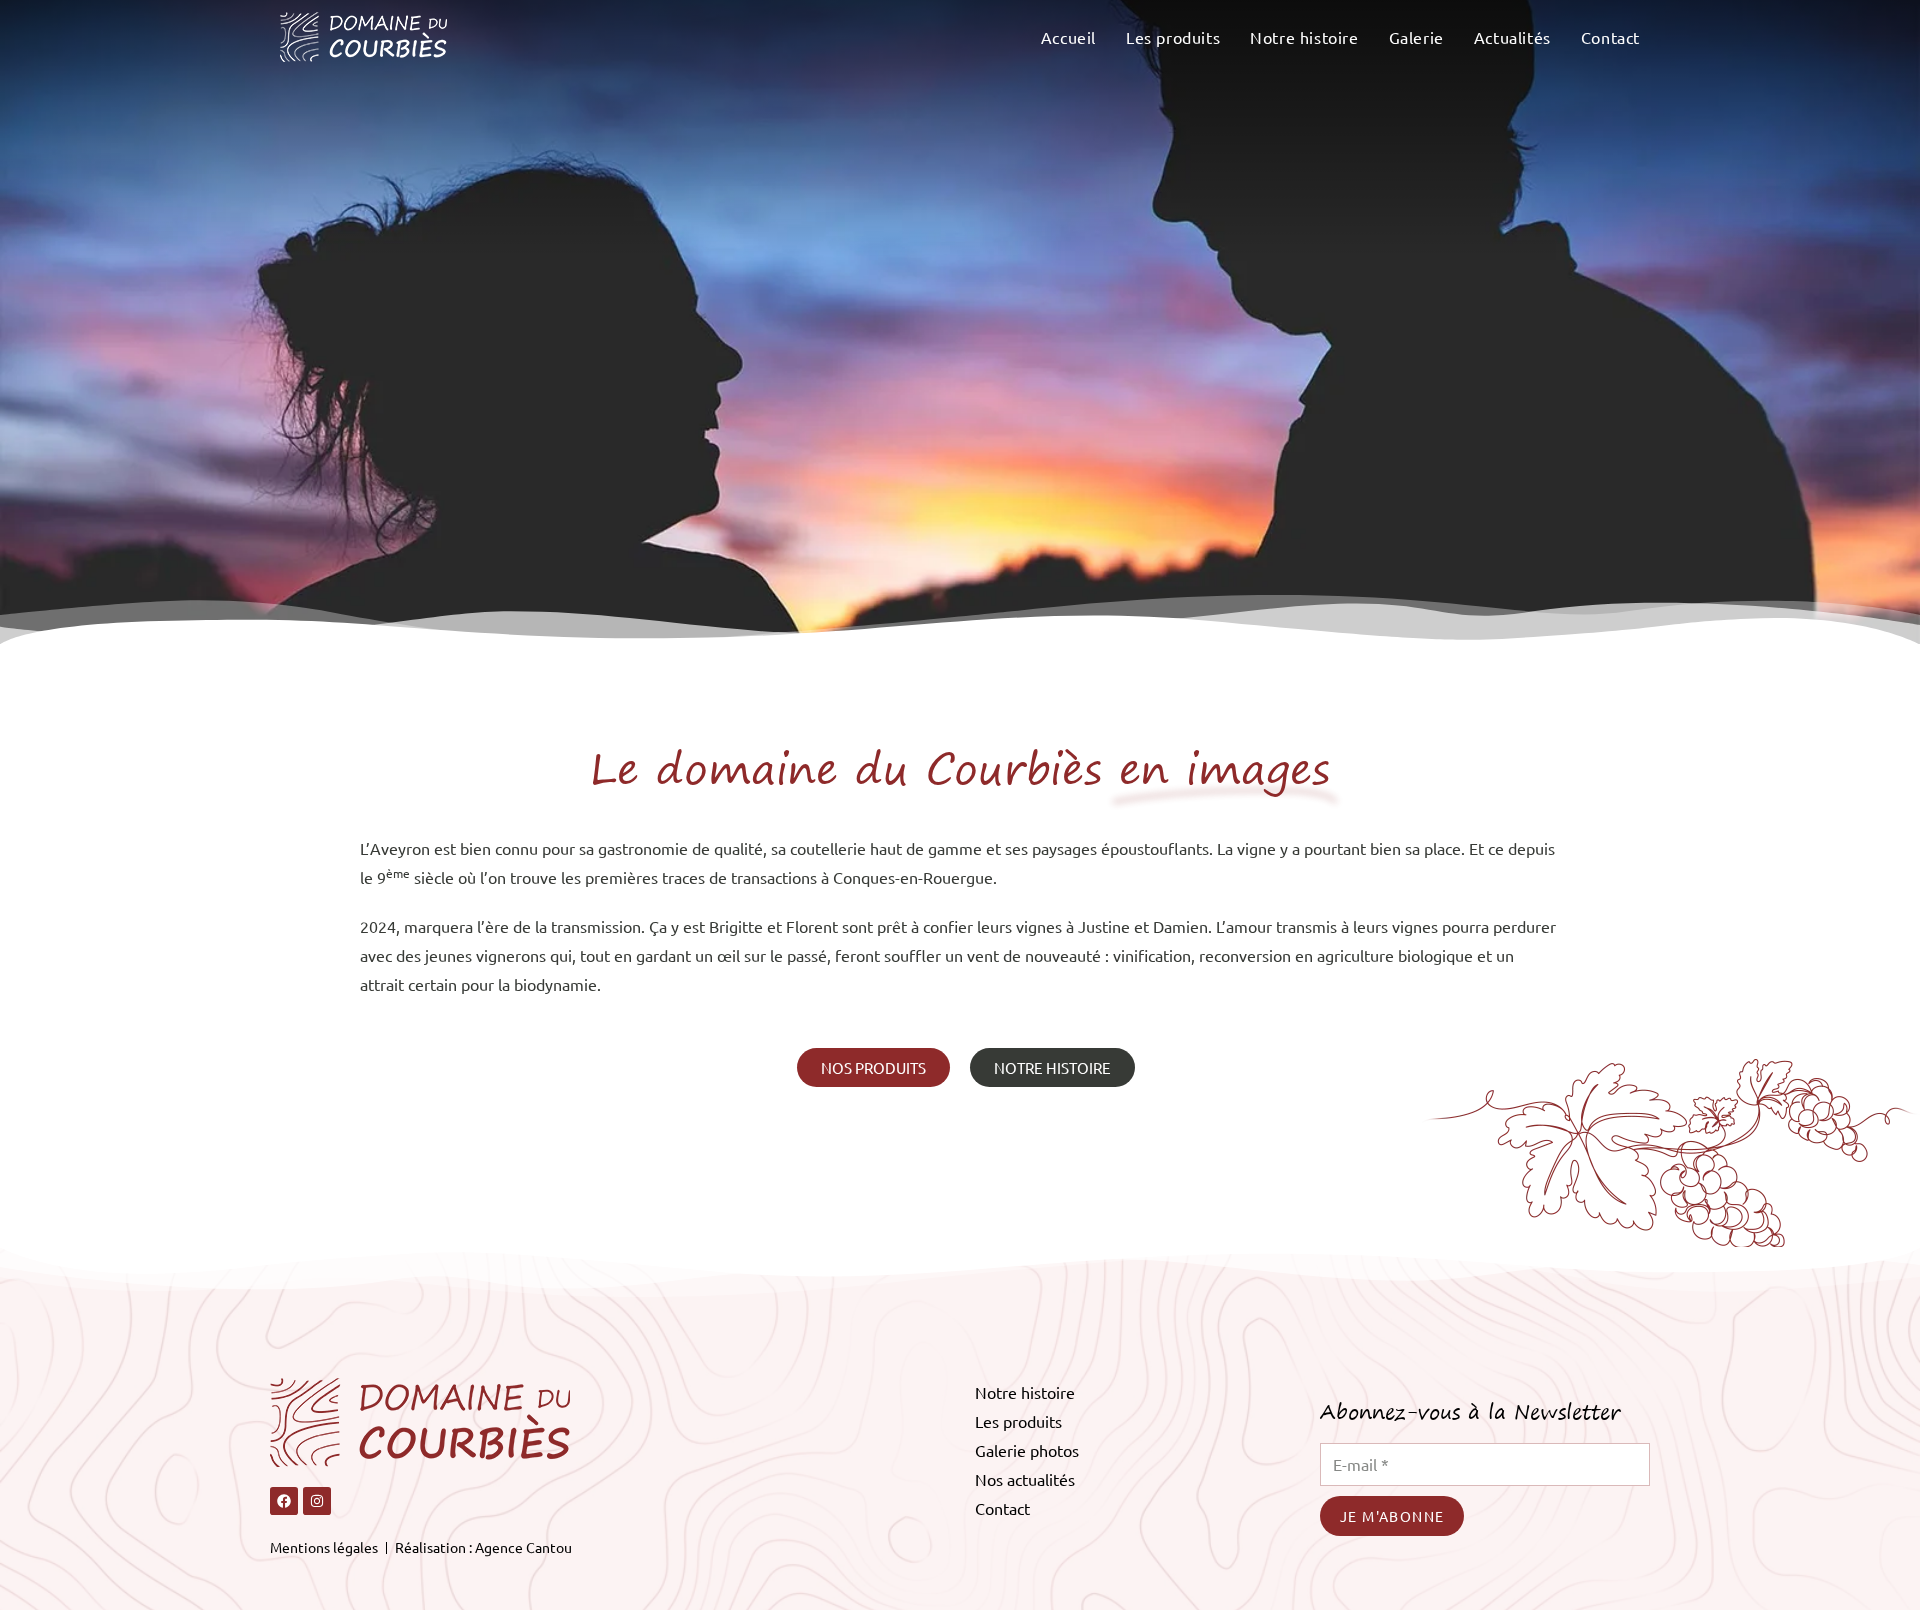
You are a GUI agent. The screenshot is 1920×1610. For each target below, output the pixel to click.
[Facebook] (284, 1501)
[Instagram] (317, 1501)
